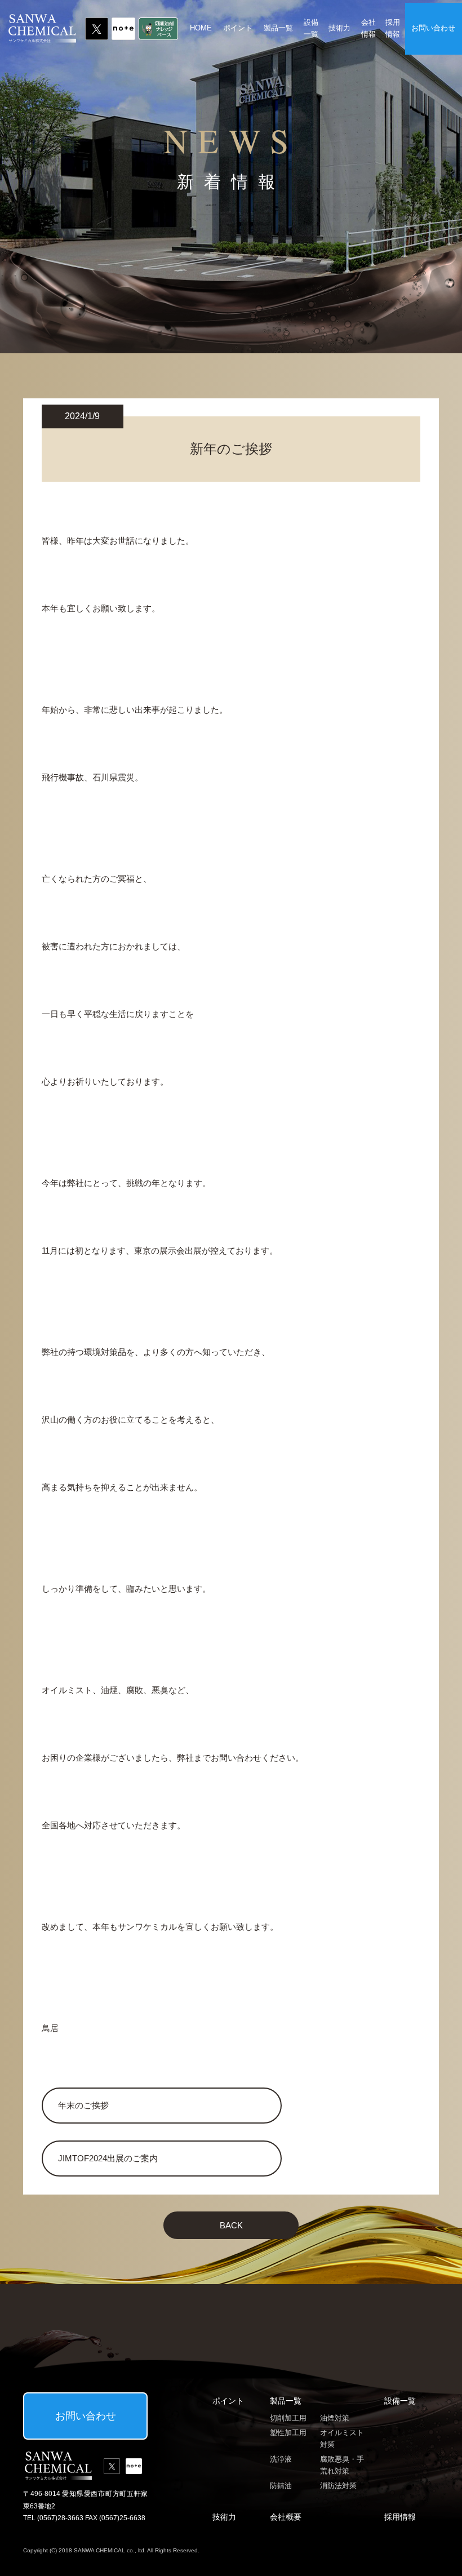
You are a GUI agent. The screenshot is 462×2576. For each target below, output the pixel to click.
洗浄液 (281, 2459)
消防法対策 (338, 2486)
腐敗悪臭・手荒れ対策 (342, 2465)
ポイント (238, 28)
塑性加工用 (288, 2433)
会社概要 (286, 2517)
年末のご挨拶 (83, 2105)
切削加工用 (288, 2418)
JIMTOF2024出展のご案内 (108, 2158)
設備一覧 (311, 28)
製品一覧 (278, 28)
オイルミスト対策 (342, 2439)
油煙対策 (335, 2418)
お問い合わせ (433, 28)
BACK (231, 2225)
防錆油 (281, 2486)
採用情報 (393, 28)
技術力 (339, 28)
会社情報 (368, 28)
